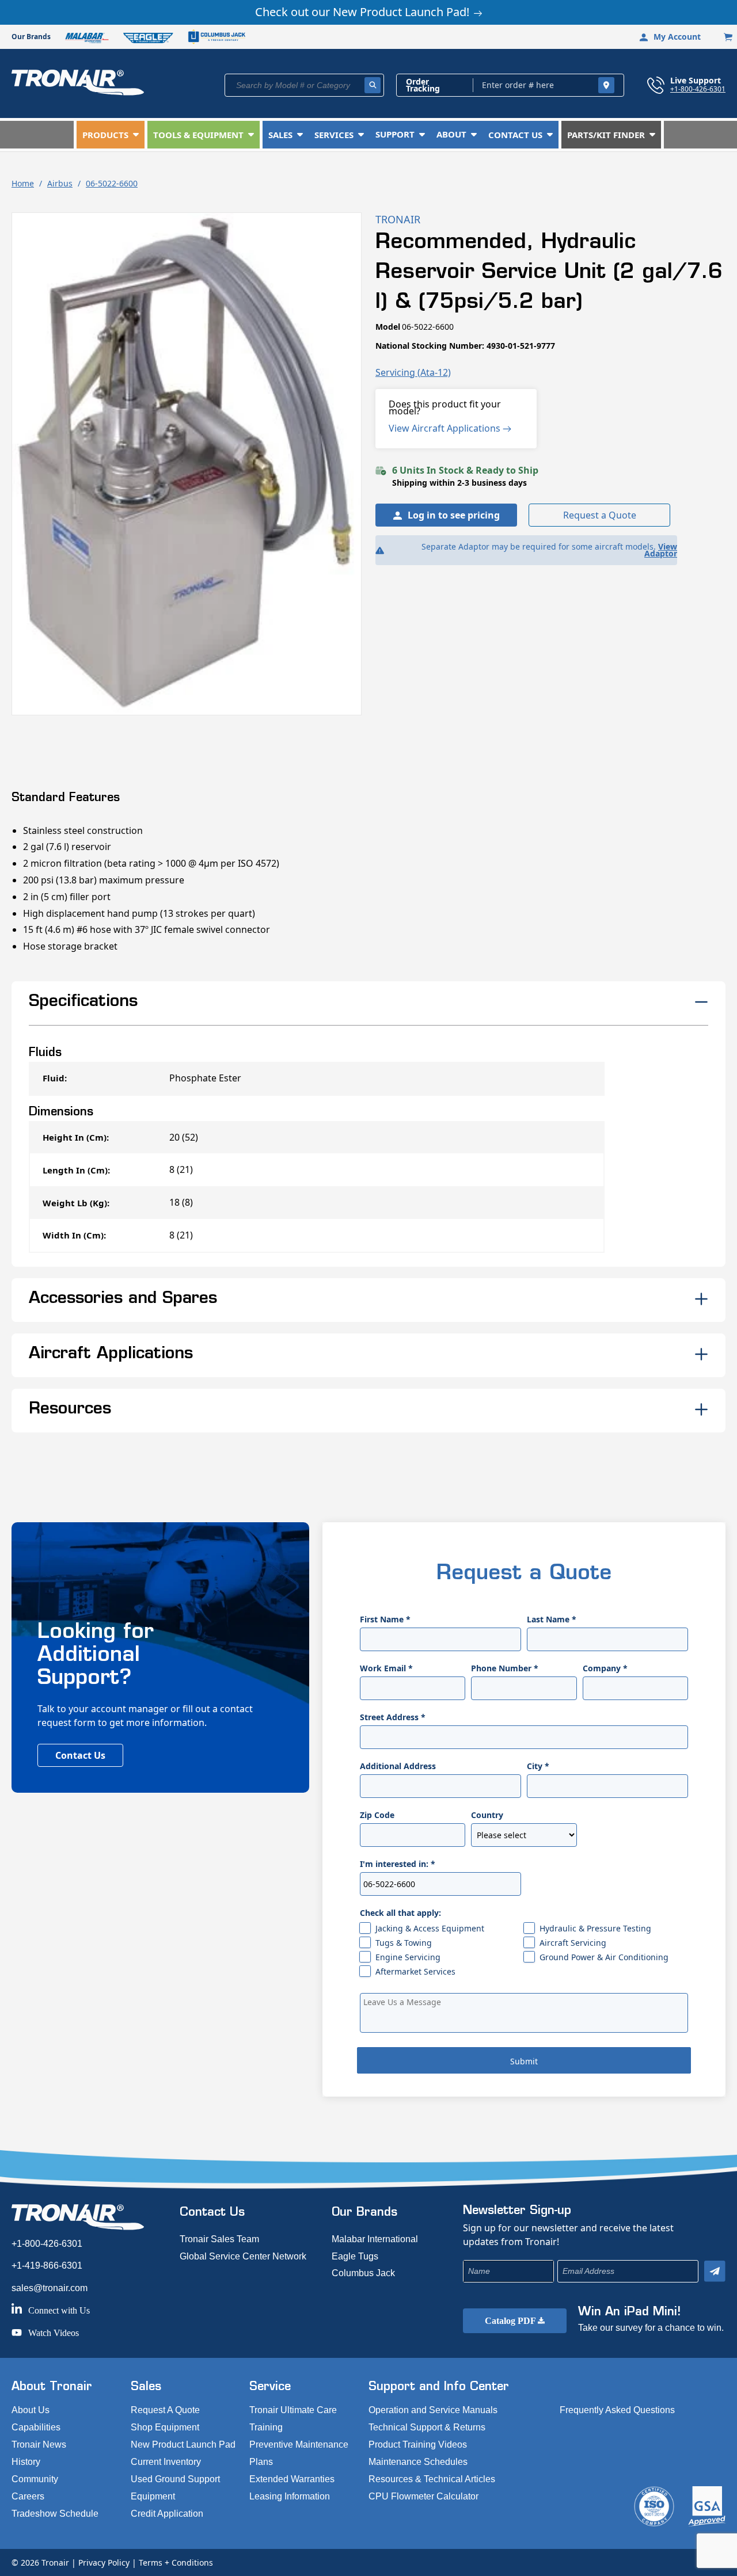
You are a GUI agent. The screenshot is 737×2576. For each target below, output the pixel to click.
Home (23, 183)
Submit (524, 2061)
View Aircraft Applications (446, 428)
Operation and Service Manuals (433, 2410)
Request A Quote (165, 2410)
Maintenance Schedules (418, 2462)
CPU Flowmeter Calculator (423, 2496)
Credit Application (167, 2514)
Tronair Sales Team (219, 2239)
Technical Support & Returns (427, 2427)
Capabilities (36, 2427)
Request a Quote (600, 515)
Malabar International (375, 2239)
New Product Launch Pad (183, 2444)
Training (266, 2427)
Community (35, 2479)
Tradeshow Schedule (55, 2514)
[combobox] (304, 85)
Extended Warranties (292, 2479)
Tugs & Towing (404, 1943)
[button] (111, 135)
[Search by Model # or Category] (373, 85)
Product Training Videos (418, 2444)
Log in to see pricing (454, 515)
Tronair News (39, 2444)
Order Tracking (423, 85)
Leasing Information (290, 2496)
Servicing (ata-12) (413, 372)
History (26, 2462)
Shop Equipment (165, 2427)
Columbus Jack (363, 2273)
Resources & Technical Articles (432, 2479)
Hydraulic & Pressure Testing (595, 1928)
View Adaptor (661, 550)
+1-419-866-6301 (47, 2266)
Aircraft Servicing (573, 1943)
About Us (31, 2410)
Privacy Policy (104, 2562)
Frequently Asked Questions (617, 2410)
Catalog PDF (511, 2321)
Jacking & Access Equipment (430, 1928)
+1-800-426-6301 (698, 89)
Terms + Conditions (176, 2562)
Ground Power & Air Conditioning (604, 1957)
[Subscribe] (715, 2271)
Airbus (60, 183)
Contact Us (80, 1755)
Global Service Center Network (243, 2256)
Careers (28, 2496)
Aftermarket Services (415, 1971)
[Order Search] (606, 85)
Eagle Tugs (355, 2256)
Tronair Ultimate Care (293, 2410)
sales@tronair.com (50, 2288)
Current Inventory (166, 2462)
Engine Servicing (408, 1957)
